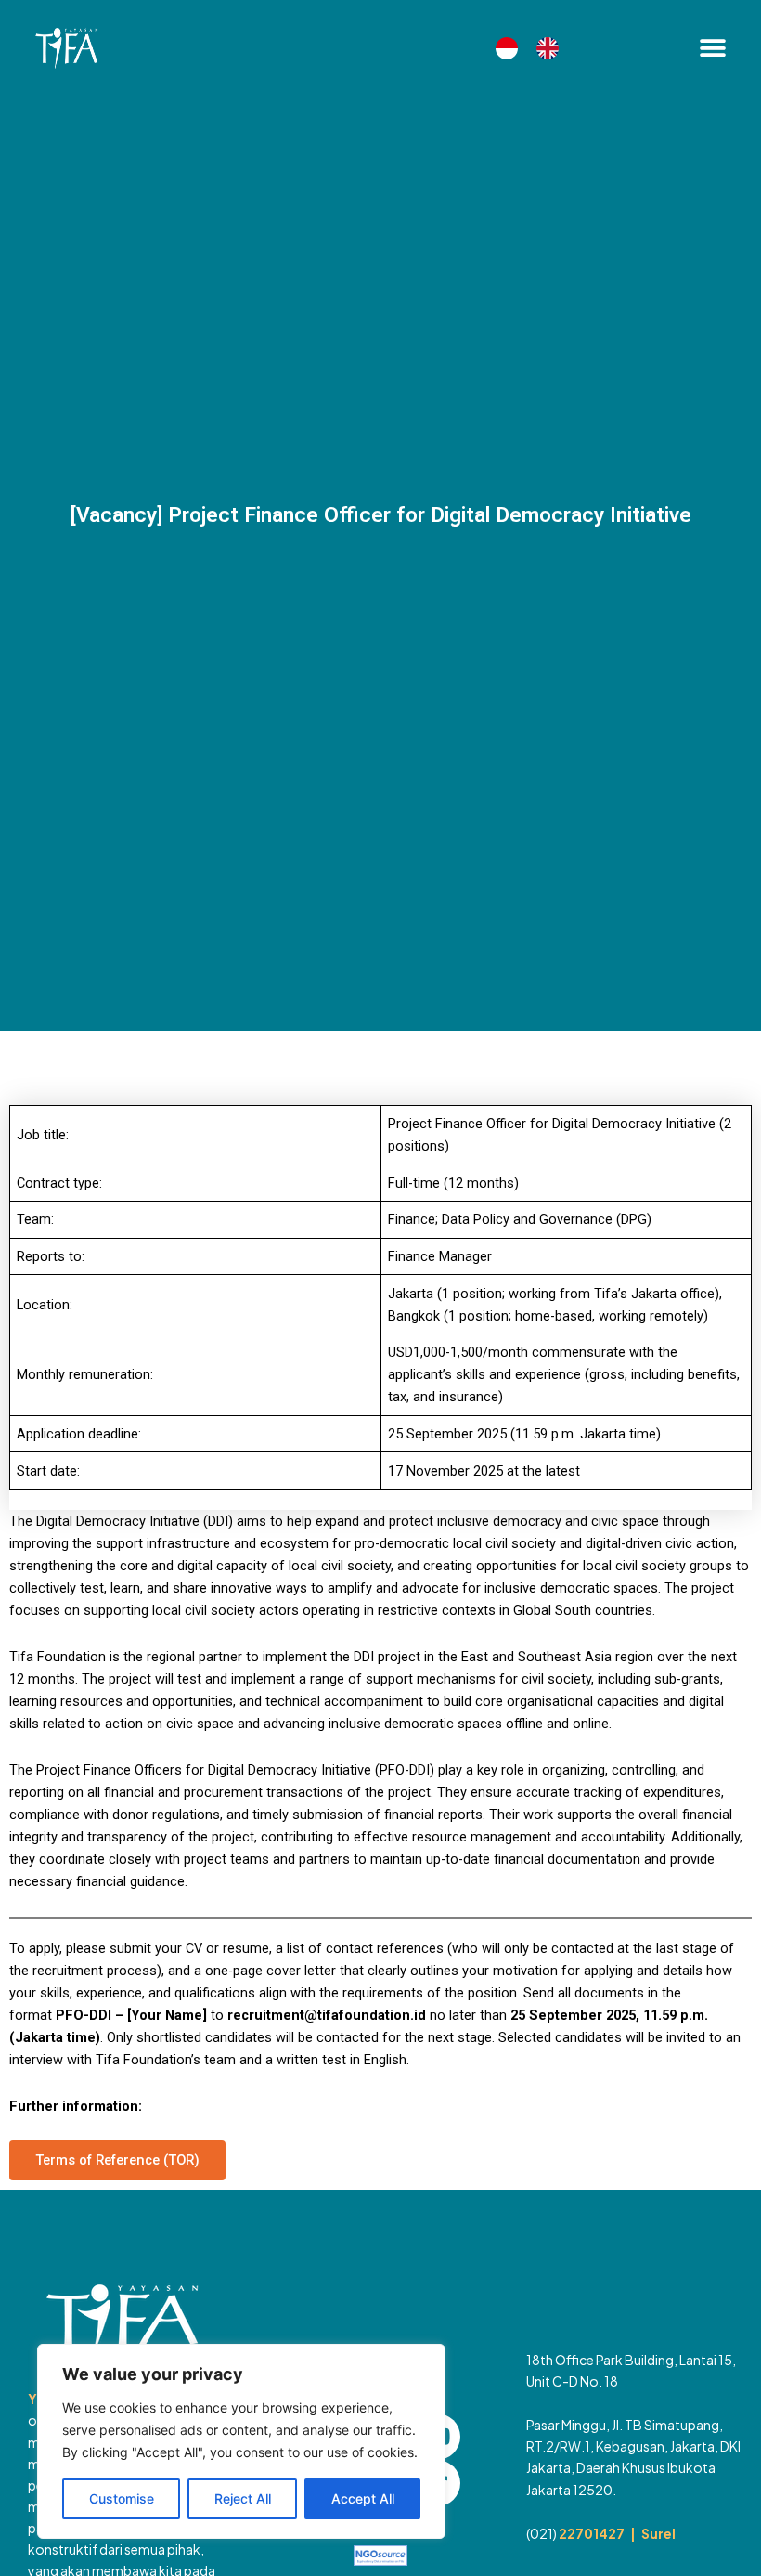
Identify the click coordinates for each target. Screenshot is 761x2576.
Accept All (363, 2498)
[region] (241, 2441)
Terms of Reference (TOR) (117, 2160)
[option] (552, 48)
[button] (712, 49)
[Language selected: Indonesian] (536, 48)
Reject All (243, 2498)
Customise (122, 2498)
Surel (658, 2533)
